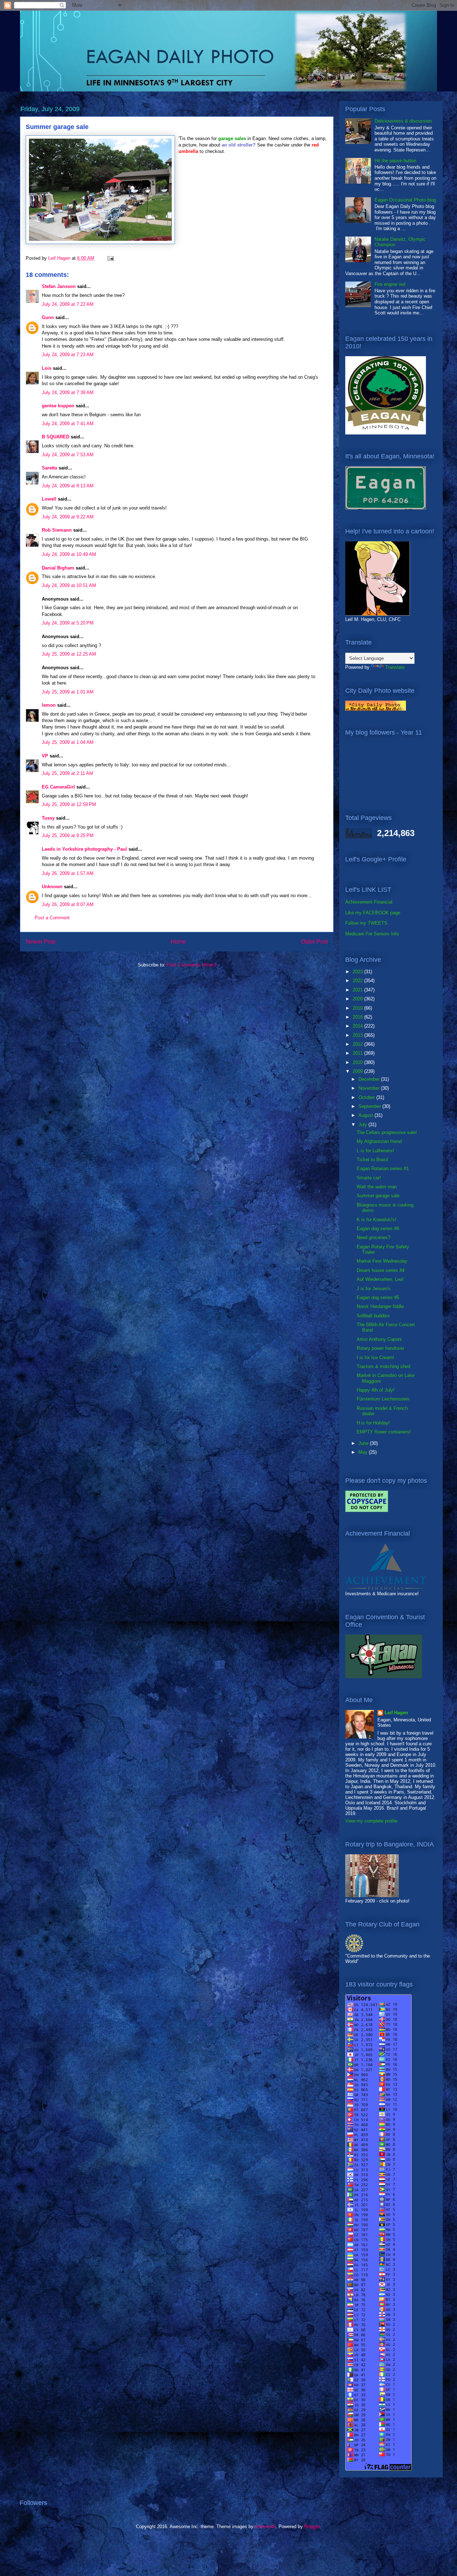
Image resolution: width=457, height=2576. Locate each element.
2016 (358, 1017)
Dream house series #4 (381, 1270)
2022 (358, 981)
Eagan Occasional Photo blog (405, 200)
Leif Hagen (396, 1713)
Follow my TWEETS (366, 923)
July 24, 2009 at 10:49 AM (69, 554)
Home (178, 942)
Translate (395, 667)
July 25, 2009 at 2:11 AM (67, 773)
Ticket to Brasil (372, 1160)
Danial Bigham (58, 568)
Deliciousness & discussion (403, 121)
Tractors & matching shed (383, 1366)
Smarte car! (369, 1178)
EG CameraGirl (58, 787)
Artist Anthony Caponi (379, 1339)
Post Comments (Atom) (191, 965)
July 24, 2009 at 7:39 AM (68, 392)
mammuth (265, 2527)
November (370, 1088)
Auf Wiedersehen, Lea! (380, 1279)
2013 (358, 1035)
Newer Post (41, 942)
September (370, 1106)
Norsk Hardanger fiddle (380, 1306)
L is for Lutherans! (375, 1151)
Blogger (312, 2527)
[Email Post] (110, 258)
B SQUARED (56, 437)
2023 (358, 972)
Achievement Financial (369, 902)
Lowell (49, 499)
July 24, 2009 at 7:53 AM (68, 455)
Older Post (314, 942)
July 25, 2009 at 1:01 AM (68, 692)
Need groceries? (373, 1237)
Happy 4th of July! (376, 1390)
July (363, 1125)
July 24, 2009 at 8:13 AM (68, 486)
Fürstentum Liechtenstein (383, 1399)
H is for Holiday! (373, 1423)
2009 (358, 1071)
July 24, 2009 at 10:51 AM (69, 585)
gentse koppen (58, 406)
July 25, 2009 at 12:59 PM (69, 804)
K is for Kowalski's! (376, 1220)
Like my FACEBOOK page (373, 913)
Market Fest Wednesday (382, 1261)
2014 (358, 1026)
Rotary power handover (380, 1348)
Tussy (48, 818)
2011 (358, 1053)
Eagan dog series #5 (378, 1297)
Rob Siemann (57, 530)
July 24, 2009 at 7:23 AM (68, 355)
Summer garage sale (378, 1196)
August (366, 1115)
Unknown (52, 887)
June (364, 1443)
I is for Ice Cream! (375, 1357)
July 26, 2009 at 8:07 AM (68, 904)
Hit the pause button (395, 161)
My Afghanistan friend (379, 1141)
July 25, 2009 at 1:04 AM (68, 742)
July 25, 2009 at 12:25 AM (69, 654)
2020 (358, 999)
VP (45, 756)
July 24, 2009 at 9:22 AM (68, 517)
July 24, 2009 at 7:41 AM (68, 424)
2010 (358, 1062)
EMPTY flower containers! (384, 1432)
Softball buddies (373, 1316)
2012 (358, 1044)
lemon (49, 705)
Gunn (48, 317)
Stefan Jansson (59, 286)
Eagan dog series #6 (378, 1229)
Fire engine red (390, 284)
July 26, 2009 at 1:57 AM (68, 873)
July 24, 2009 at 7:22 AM (68, 304)
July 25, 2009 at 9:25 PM (68, 836)
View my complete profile (371, 1821)
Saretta (49, 468)
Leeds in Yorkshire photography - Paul (84, 849)
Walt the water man (377, 1187)
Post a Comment (52, 918)
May (364, 1452)
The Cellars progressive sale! (387, 1132)
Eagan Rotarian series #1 (383, 1168)
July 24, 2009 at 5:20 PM (68, 623)
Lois (47, 368)
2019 (358, 1008)
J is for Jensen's (374, 1289)
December (370, 1079)
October (367, 1097)
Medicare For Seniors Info (372, 934)
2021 (358, 990)
